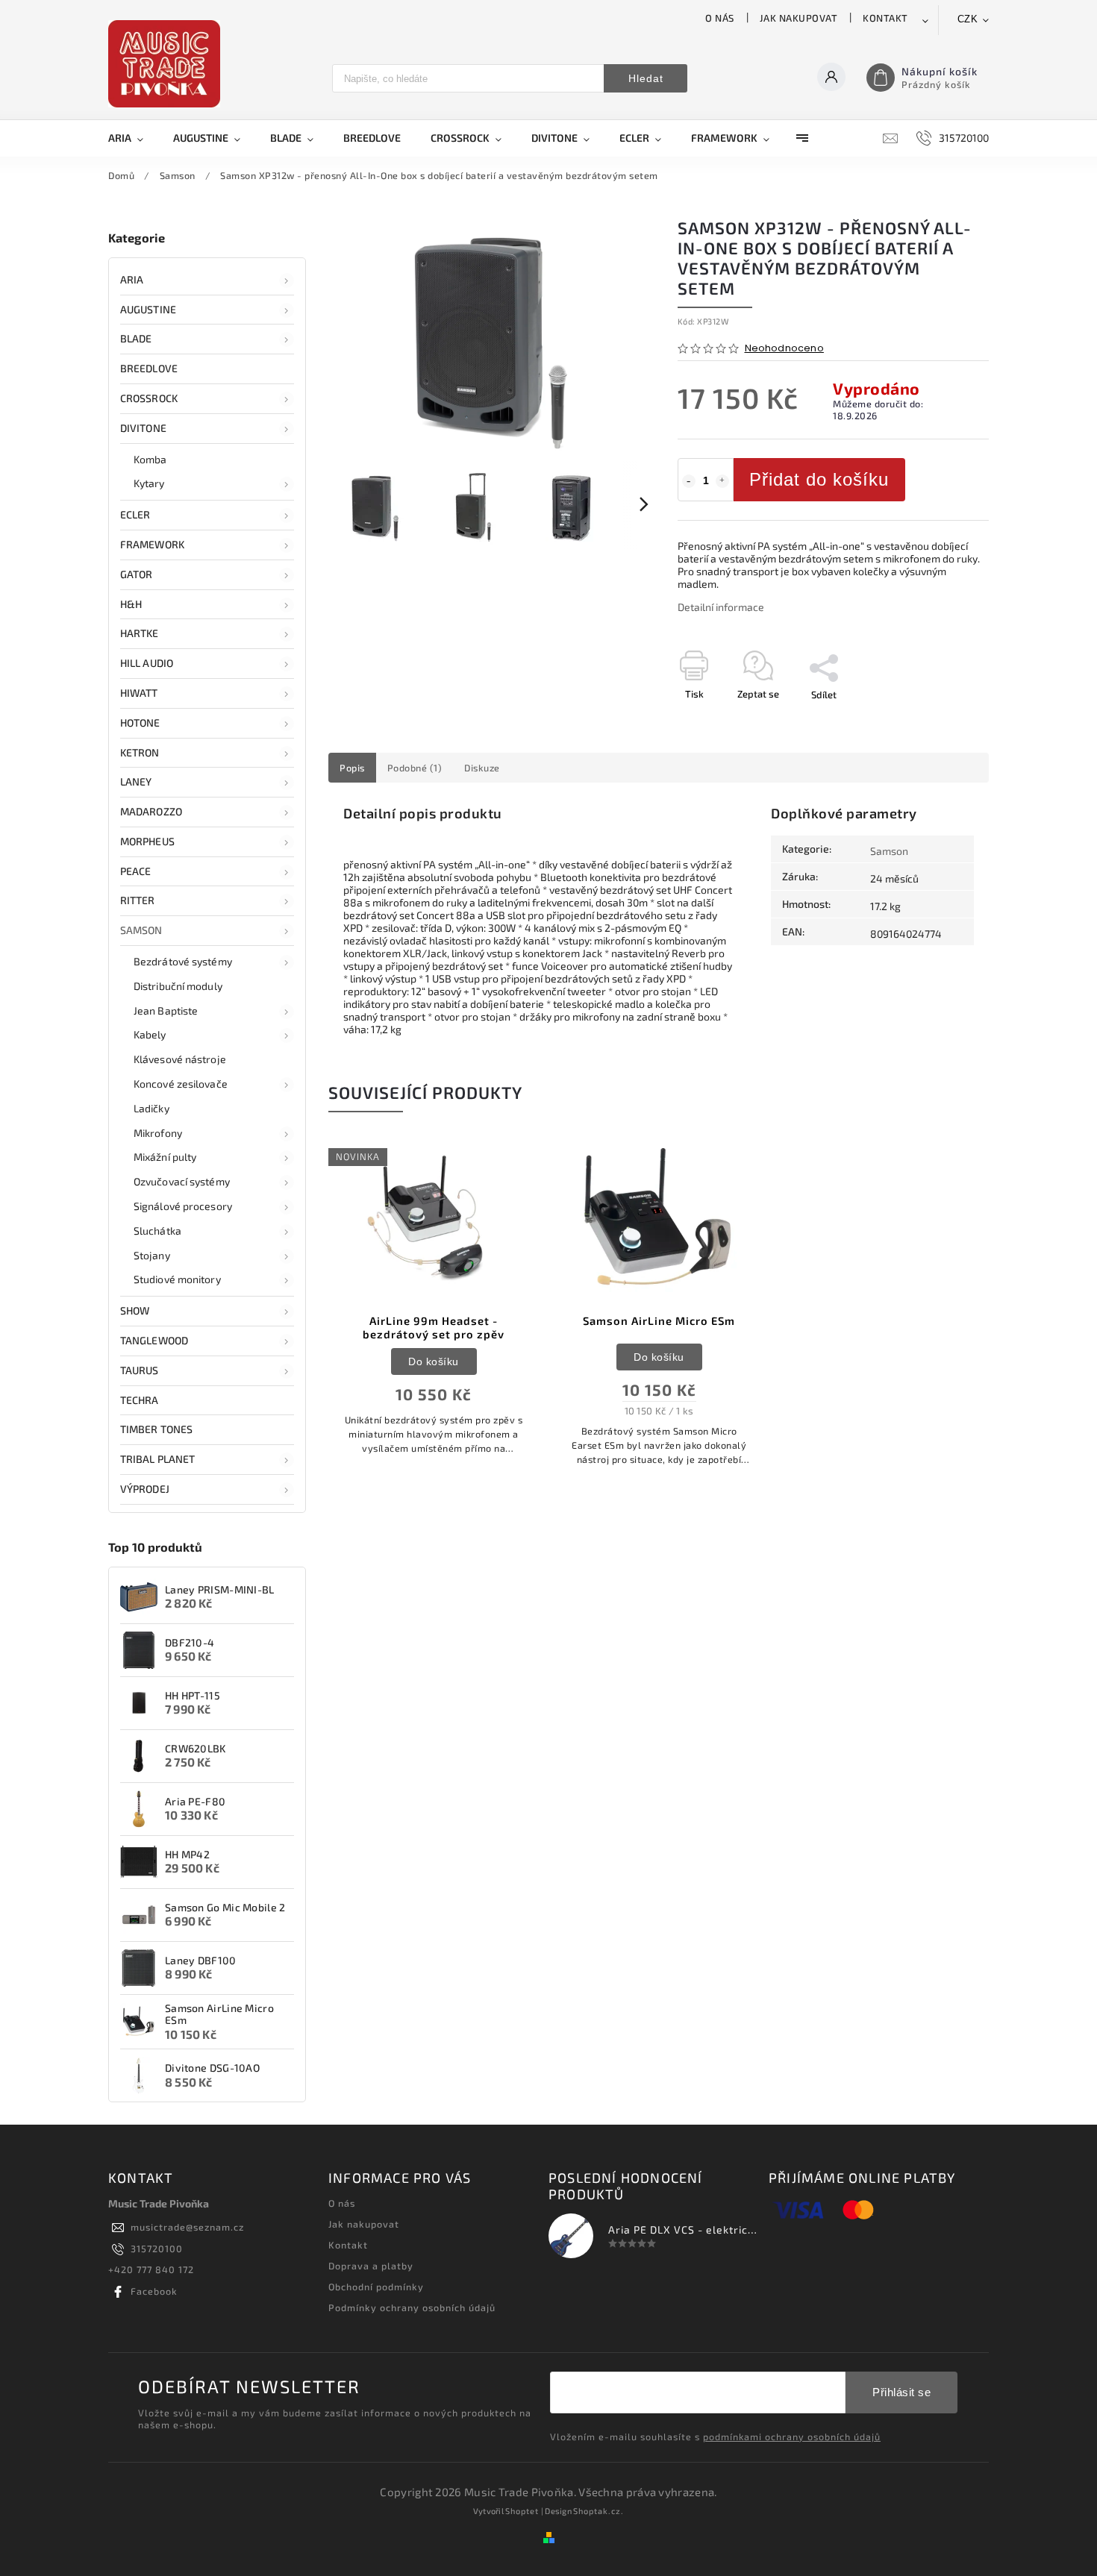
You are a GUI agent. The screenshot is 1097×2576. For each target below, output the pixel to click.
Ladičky (151, 1108)
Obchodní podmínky (376, 2287)
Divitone (143, 428)
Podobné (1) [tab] (415, 768)
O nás (720, 18)
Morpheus (147, 841)
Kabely (150, 1034)
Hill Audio (147, 663)
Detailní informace (721, 607)
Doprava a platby (371, 2266)
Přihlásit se (901, 2392)
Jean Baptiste (166, 1010)
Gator (137, 574)
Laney (136, 781)
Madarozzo (151, 811)
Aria (132, 279)
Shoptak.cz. (598, 2511)
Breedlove (149, 368)
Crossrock (149, 398)
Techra (140, 1400)
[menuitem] (133, 138)
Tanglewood (154, 1340)
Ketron (140, 752)
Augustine (148, 309)
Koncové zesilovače (181, 1084)
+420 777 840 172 (151, 2269)
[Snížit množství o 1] (689, 481)
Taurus (140, 1370)
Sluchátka (157, 1231)
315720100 (157, 2248)
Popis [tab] (352, 768)
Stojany (152, 1255)
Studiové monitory (177, 1279)
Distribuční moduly (178, 986)
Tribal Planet (157, 1459)
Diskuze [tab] (482, 768)
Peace (136, 871)
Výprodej (145, 1489)
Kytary (149, 483)
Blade (136, 338)
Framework (152, 544)
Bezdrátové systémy (183, 961)
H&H (131, 604)
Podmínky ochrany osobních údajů (412, 2307)
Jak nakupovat (799, 18)
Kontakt (885, 18)
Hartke (140, 633)
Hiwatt (139, 693)
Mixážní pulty (165, 1157)
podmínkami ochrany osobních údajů (792, 2436)
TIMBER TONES (156, 1429)
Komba (150, 459)
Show (135, 1310)
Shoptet (522, 2511)
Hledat (646, 78)
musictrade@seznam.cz (187, 2227)
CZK (968, 19)
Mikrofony (158, 1133)
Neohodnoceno (784, 349)
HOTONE (140, 723)
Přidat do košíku (819, 479)
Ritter (138, 900)
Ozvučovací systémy (182, 1181)
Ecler (135, 514)
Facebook (154, 2291)
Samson (141, 930)
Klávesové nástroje (180, 1059)
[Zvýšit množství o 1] (722, 481)
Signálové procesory (183, 1206)
